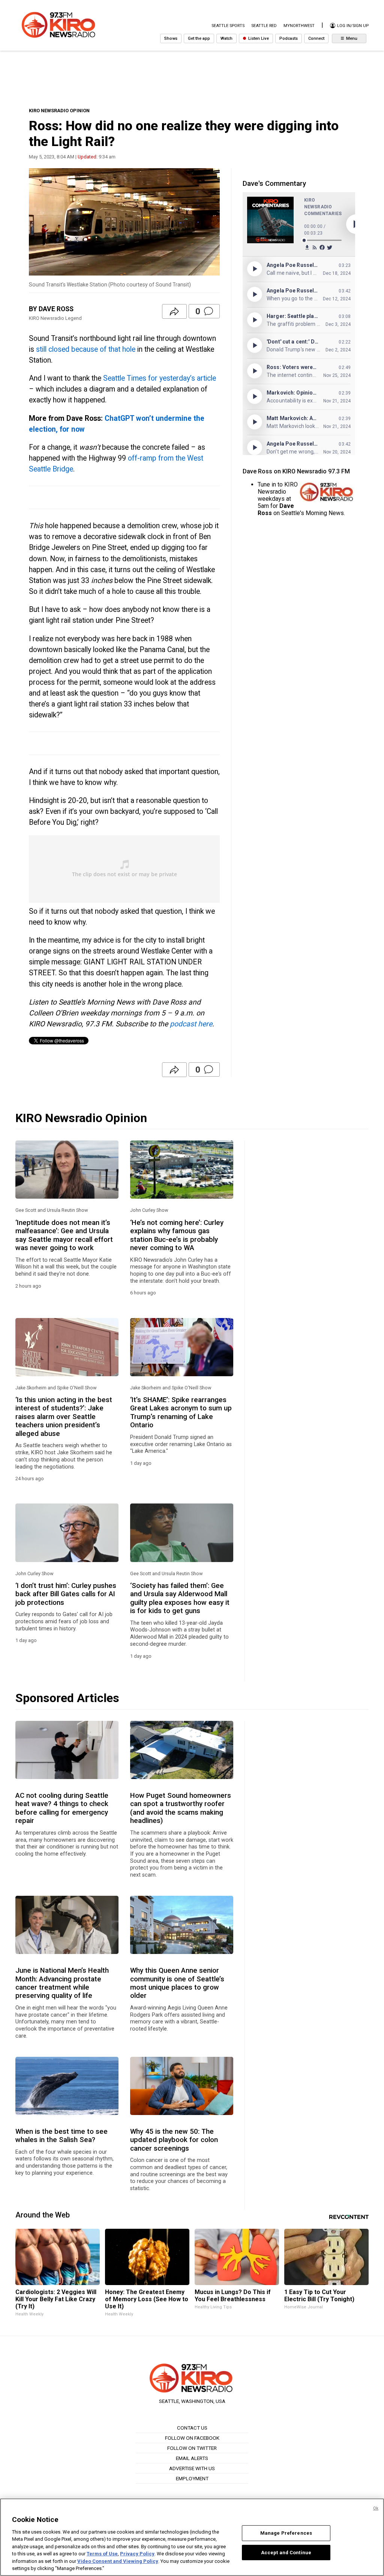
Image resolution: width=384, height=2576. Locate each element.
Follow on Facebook (192, 2438)
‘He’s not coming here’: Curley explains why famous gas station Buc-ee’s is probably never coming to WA (177, 1235)
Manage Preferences (286, 2533)
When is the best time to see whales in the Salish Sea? (61, 2136)
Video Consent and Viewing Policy (118, 2561)
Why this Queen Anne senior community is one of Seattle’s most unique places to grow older (177, 1983)
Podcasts (289, 38)
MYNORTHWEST (299, 26)
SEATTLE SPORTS (228, 26)
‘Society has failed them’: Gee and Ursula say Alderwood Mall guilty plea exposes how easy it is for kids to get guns (180, 1598)
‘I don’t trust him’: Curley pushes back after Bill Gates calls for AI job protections (66, 1594)
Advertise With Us (192, 2468)
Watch (226, 38)
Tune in (267, 484)
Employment (192, 2478)
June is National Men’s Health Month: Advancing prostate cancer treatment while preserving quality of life (62, 1983)
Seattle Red (264, 26)
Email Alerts (192, 2458)
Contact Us (192, 2428)
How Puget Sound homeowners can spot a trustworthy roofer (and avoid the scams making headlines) (181, 1808)
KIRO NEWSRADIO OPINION (59, 111)
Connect (316, 38)
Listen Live (258, 38)
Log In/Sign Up (352, 26)
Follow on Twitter (192, 2448)
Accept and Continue (286, 2552)
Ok (376, 2508)
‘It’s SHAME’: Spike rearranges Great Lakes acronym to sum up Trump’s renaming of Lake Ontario (181, 1412)
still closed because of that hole (85, 349)
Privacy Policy (137, 2554)
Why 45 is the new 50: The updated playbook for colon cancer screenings (174, 2140)
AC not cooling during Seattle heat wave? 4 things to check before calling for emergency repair (62, 1808)
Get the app (199, 38)
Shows (171, 38)
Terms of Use (102, 2554)
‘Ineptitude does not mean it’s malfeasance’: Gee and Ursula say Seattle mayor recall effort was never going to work (64, 1235)
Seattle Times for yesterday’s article (160, 378)
